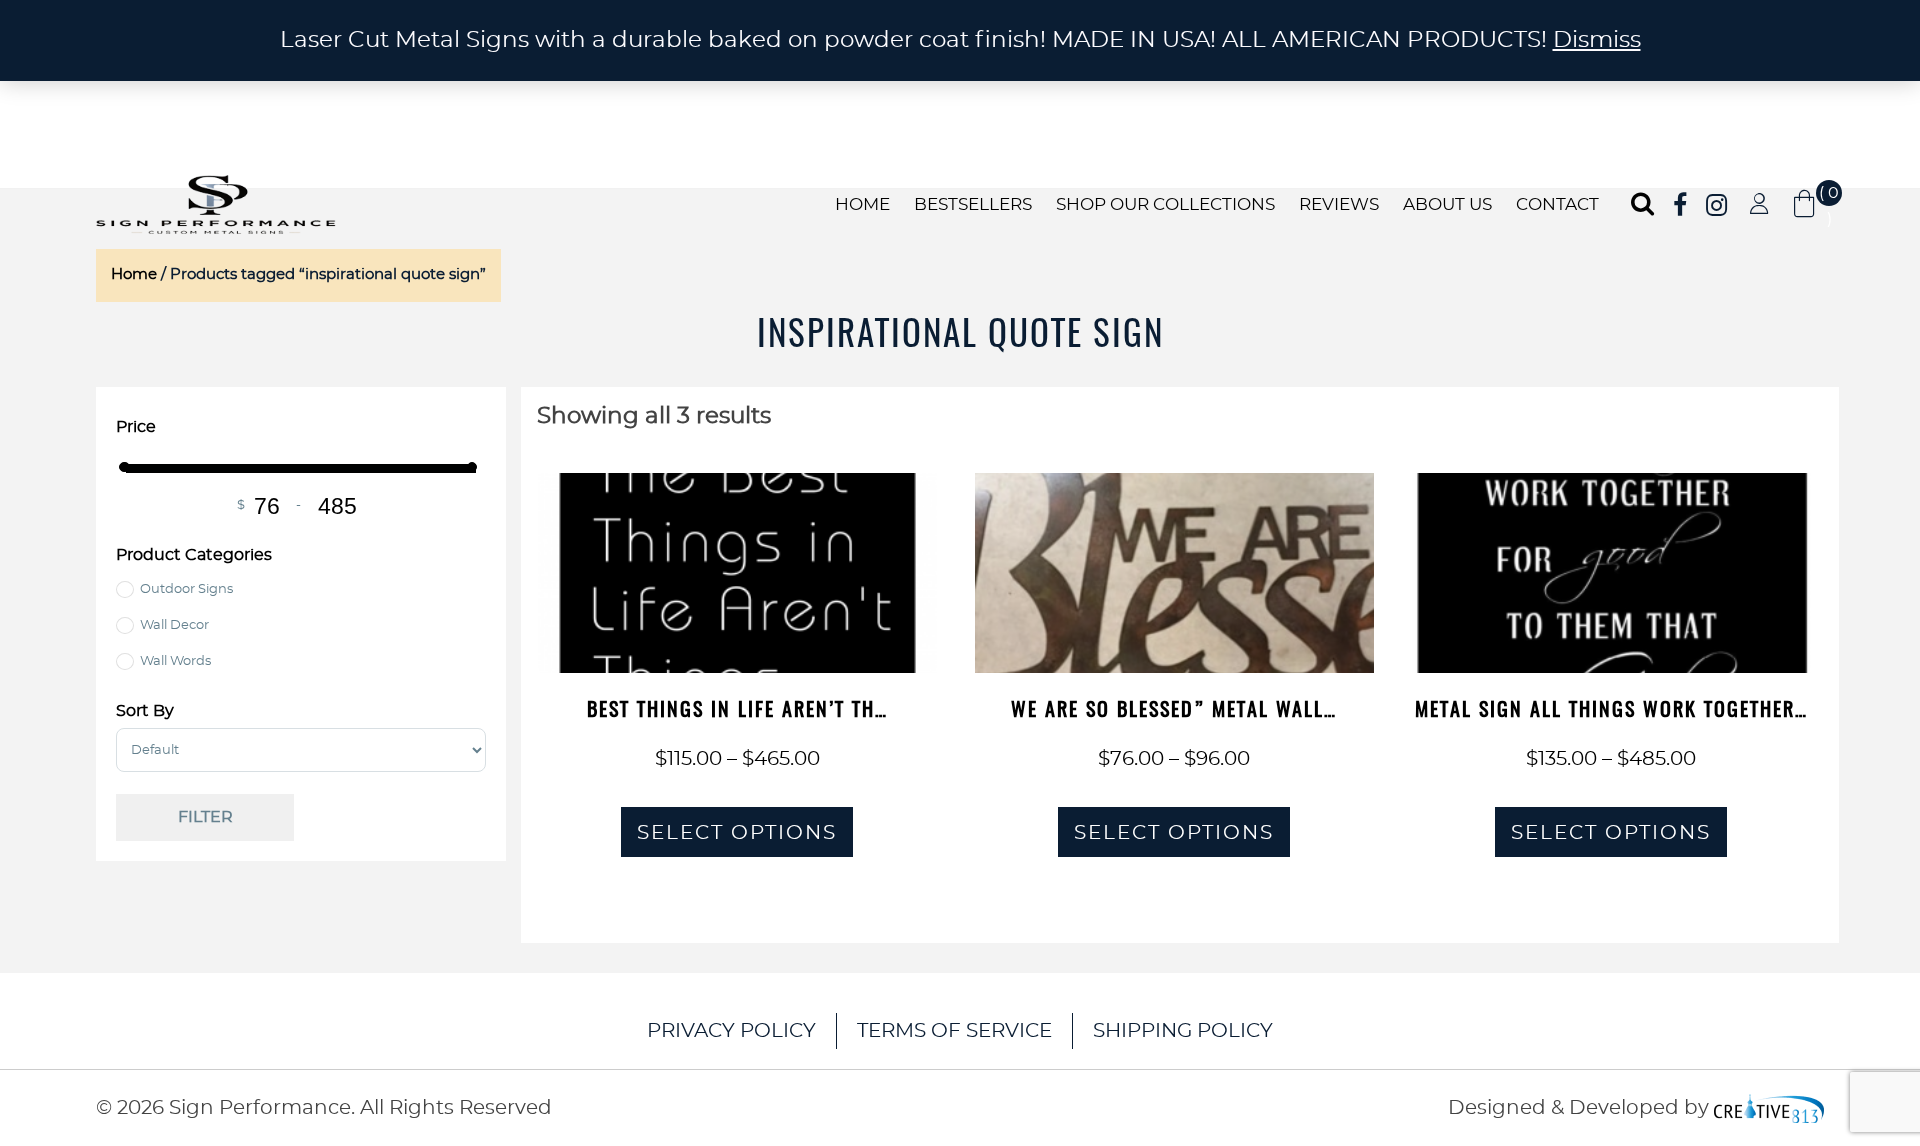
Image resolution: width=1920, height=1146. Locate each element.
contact (1557, 204)
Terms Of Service (954, 1031)
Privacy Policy (731, 1031)
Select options (737, 833)
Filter (205, 817)
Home (862, 204)
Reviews (1339, 204)
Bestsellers (973, 204)
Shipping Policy (1183, 1031)
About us (1447, 204)
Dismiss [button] (1597, 40)
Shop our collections (1165, 204)
